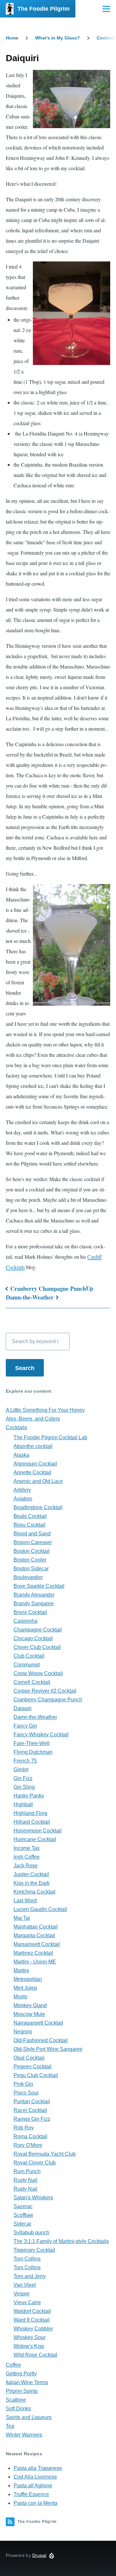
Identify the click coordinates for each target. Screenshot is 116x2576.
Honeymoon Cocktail (38, 1831)
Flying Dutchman (33, 1752)
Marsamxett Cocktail (37, 1944)
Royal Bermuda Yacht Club (45, 2154)
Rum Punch (27, 2171)
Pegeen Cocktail (33, 2067)
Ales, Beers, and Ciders (33, 1419)
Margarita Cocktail (34, 1935)
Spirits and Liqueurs (29, 2417)
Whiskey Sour (29, 2337)
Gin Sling (24, 1787)
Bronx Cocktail (30, 1612)
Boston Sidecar (31, 1569)
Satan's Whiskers (33, 2198)
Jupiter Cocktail (31, 1874)
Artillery (22, 1490)
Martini (21, 1970)
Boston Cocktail (32, 1551)
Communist (27, 1665)
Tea (10, 2426)
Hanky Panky (29, 1796)
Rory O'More (28, 2145)
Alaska (21, 1455)
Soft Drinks (18, 2409)
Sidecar (22, 2224)
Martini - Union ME (35, 1962)
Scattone (16, 2400)
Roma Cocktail (30, 2136)
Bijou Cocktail (29, 1525)
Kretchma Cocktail (34, 1892)
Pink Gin (23, 2084)
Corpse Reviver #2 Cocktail (45, 1691)
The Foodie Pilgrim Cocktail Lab (50, 1437)
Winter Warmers (24, 2435)
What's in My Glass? (58, 38)
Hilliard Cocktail (32, 1822)
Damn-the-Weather (30, 1297)
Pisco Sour (26, 2093)
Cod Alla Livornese (35, 2477)
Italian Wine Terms (27, 2382)
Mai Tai (22, 1918)
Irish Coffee (27, 1857)
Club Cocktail (29, 1656)
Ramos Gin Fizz (32, 2119)
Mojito (20, 1997)
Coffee (13, 2365)
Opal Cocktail (29, 2058)
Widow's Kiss (29, 2346)
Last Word (25, 1901)
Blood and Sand (32, 1534)
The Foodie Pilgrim (43, 9)
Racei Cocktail (30, 2110)
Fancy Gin (25, 1726)
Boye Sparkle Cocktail (39, 1586)
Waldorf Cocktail (32, 2311)
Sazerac (23, 2206)
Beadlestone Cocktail (38, 1507)
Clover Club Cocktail (37, 1647)
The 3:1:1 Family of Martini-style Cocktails (61, 2241)
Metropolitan (28, 1979)
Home (12, 38)
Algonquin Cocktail (35, 1464)
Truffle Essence (31, 2494)
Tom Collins (27, 2259)
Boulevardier (28, 1577)
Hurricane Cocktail (35, 1839)
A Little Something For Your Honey (45, 1410)
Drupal (39, 2555)
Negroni (23, 2032)
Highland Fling (30, 1813)
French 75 (25, 1761)
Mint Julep (25, 1988)
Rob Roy (24, 2128)
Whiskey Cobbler (33, 2329)
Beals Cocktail (30, 1516)
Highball (23, 1804)
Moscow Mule (29, 2014)
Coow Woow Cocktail (38, 1673)
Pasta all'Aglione (33, 2486)
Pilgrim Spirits (22, 2391)
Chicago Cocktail (33, 1638)
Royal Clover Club (35, 2163)
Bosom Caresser (33, 1542)
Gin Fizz (23, 1778)
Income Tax (27, 1848)
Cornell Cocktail (32, 1682)
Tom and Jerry (30, 2276)
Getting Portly (21, 2374)
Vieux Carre (27, 2302)
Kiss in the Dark (32, 1883)
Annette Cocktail (32, 1472)
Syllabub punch (31, 2233)
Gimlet (21, 1769)
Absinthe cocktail (33, 1446)
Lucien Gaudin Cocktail (40, 1909)
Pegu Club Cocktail (36, 2075)
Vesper (22, 2294)
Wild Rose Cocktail (35, 2355)
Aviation (23, 1499)
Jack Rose (26, 1866)
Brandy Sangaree (34, 1603)
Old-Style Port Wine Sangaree (48, 2049)
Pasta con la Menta (35, 2503)
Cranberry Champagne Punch (48, 1288)
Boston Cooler (30, 1560)
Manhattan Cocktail (36, 1927)
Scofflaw (23, 2215)
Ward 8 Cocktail (32, 2320)
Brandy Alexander (34, 1595)
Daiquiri (23, 1708)
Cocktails (16, 1427)
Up (90, 1288)
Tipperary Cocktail (34, 2250)
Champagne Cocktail (38, 1630)
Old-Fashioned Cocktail (41, 2040)
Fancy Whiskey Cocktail (41, 1735)
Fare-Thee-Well (32, 1743)
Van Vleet (25, 2285)
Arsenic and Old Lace (38, 1481)
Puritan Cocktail (32, 2101)
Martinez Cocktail (33, 1953)
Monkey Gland (30, 2005)
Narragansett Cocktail (38, 2023)
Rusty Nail (25, 2180)
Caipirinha (25, 1621)
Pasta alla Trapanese (38, 2468)
